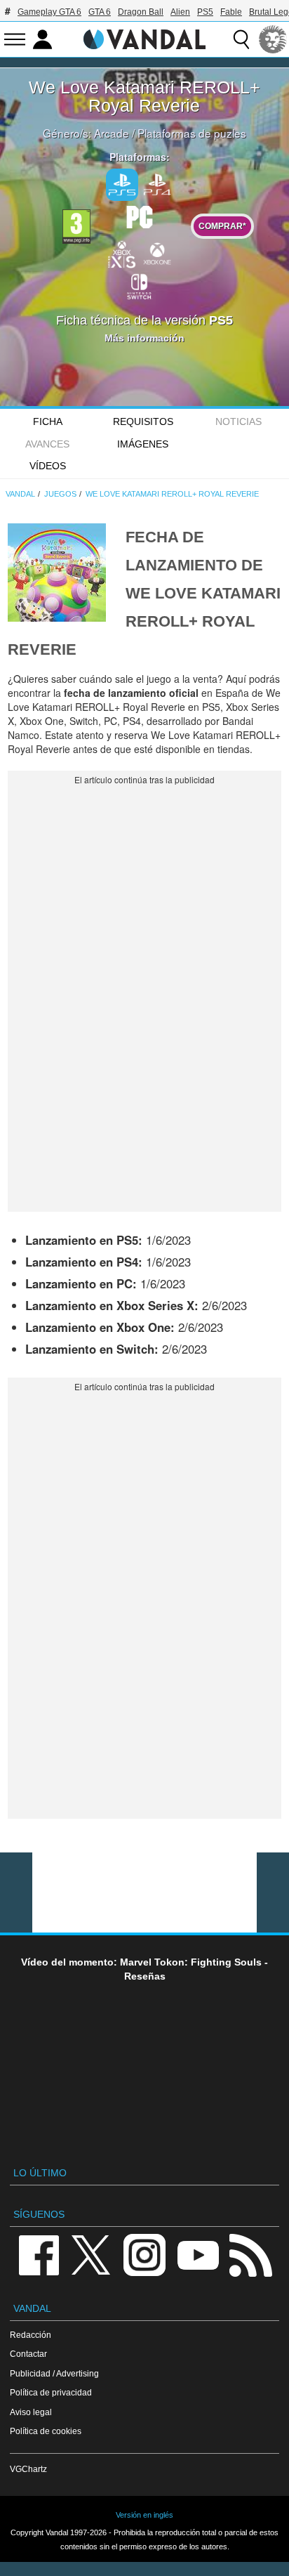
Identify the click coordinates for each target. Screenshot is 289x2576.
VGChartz (28, 2469)
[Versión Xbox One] (157, 253)
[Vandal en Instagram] (144, 2254)
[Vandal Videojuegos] (144, 38)
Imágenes (143, 444)
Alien (180, 12)
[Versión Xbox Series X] (122, 253)
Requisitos (143, 421)
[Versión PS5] (122, 185)
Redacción (31, 2335)
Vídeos (48, 466)
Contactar (28, 2354)
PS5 (205, 12)
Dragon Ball (141, 12)
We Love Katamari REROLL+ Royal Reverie (144, 96)
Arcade (112, 133)
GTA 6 (100, 12)
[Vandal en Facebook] (39, 2254)
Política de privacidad (51, 2392)
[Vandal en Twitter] (91, 2254)
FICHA (48, 421)
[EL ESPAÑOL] (273, 39)
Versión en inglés (144, 2515)
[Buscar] (241, 39)
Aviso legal (31, 2412)
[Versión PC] (140, 216)
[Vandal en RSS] (250, 2254)
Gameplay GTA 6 (49, 12)
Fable (231, 12)
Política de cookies (46, 2431)
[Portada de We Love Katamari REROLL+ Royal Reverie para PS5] (57, 570)
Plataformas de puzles (192, 133)
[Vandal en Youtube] (198, 2254)
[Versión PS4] (157, 183)
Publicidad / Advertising (54, 2373)
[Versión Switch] (140, 285)
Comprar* (222, 226)
